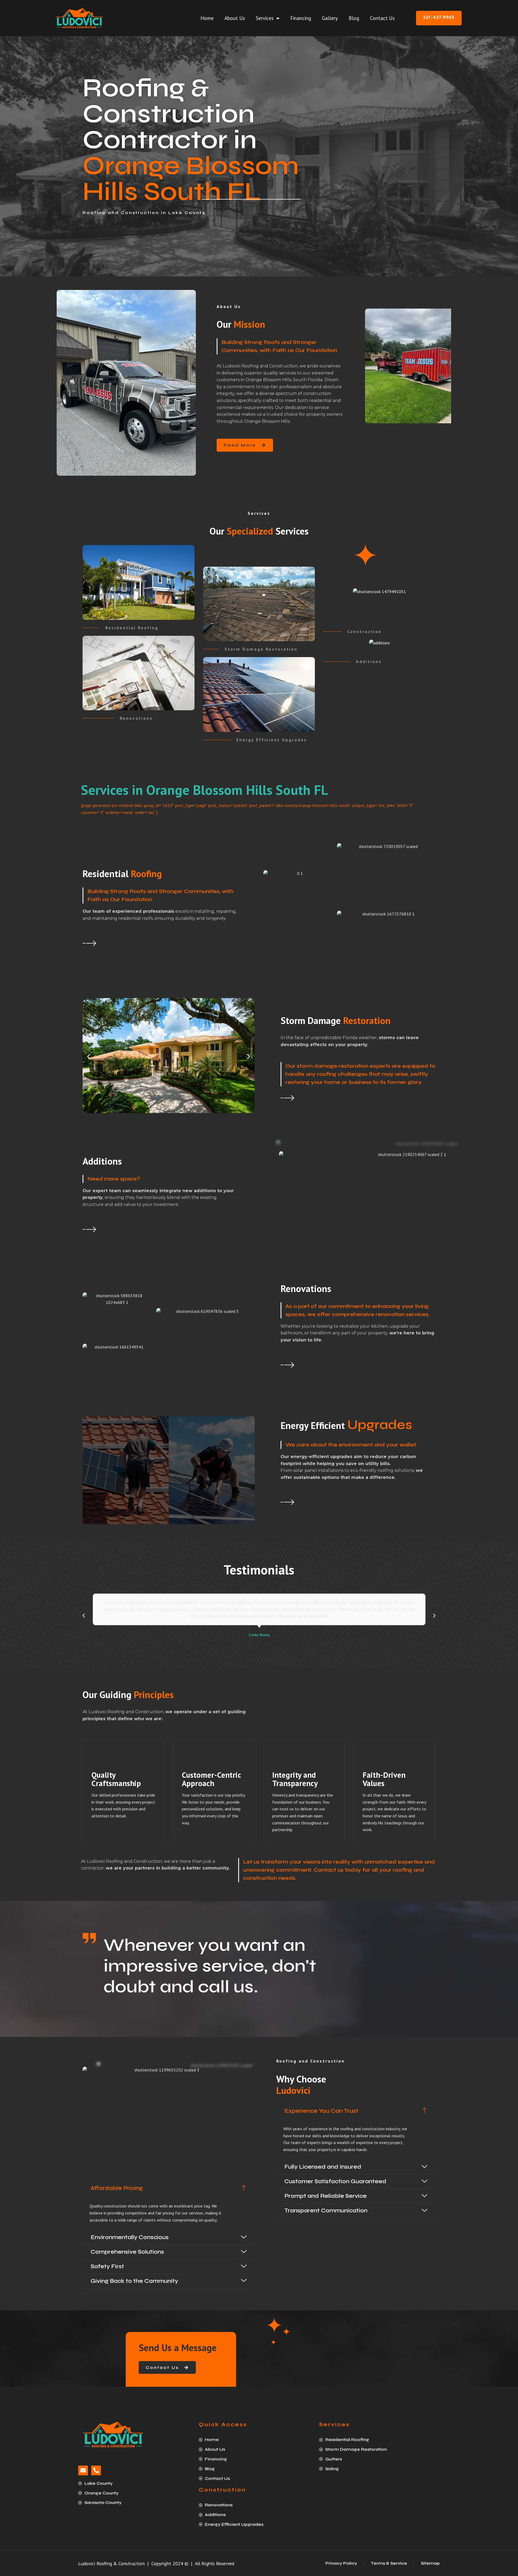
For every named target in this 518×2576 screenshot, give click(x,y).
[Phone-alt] (96, 2470)
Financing (301, 18)
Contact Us (382, 18)
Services (265, 18)
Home (207, 18)
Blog (354, 18)
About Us (235, 18)
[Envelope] (83, 2470)
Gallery (330, 18)
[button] (89, 1057)
